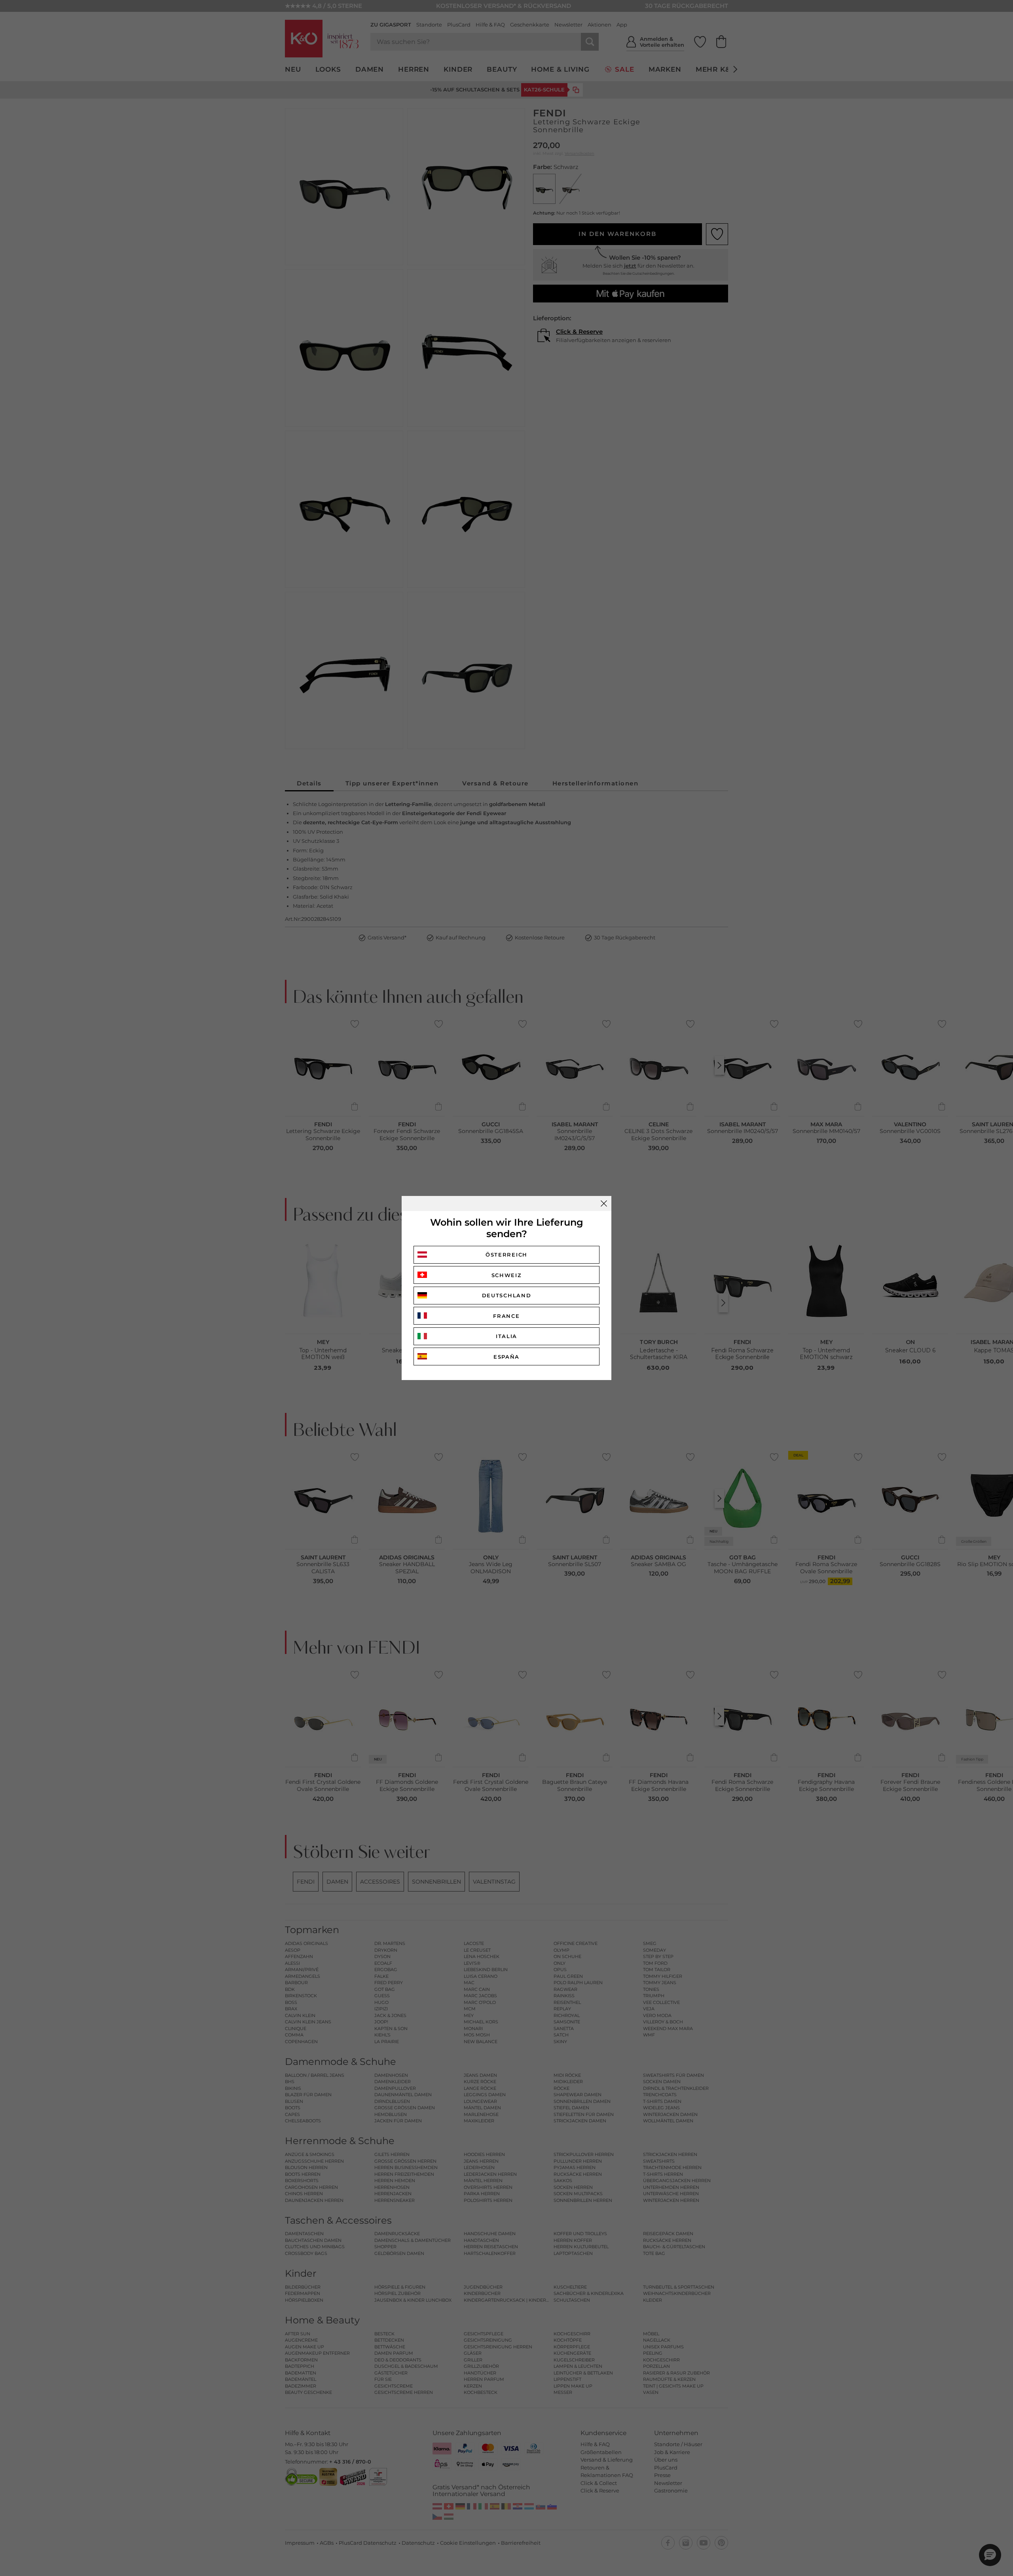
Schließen (604, 1203)
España (506, 1357)
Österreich (506, 1255)
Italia (506, 1336)
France (506, 1316)
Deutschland (507, 1295)
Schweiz (507, 1275)
